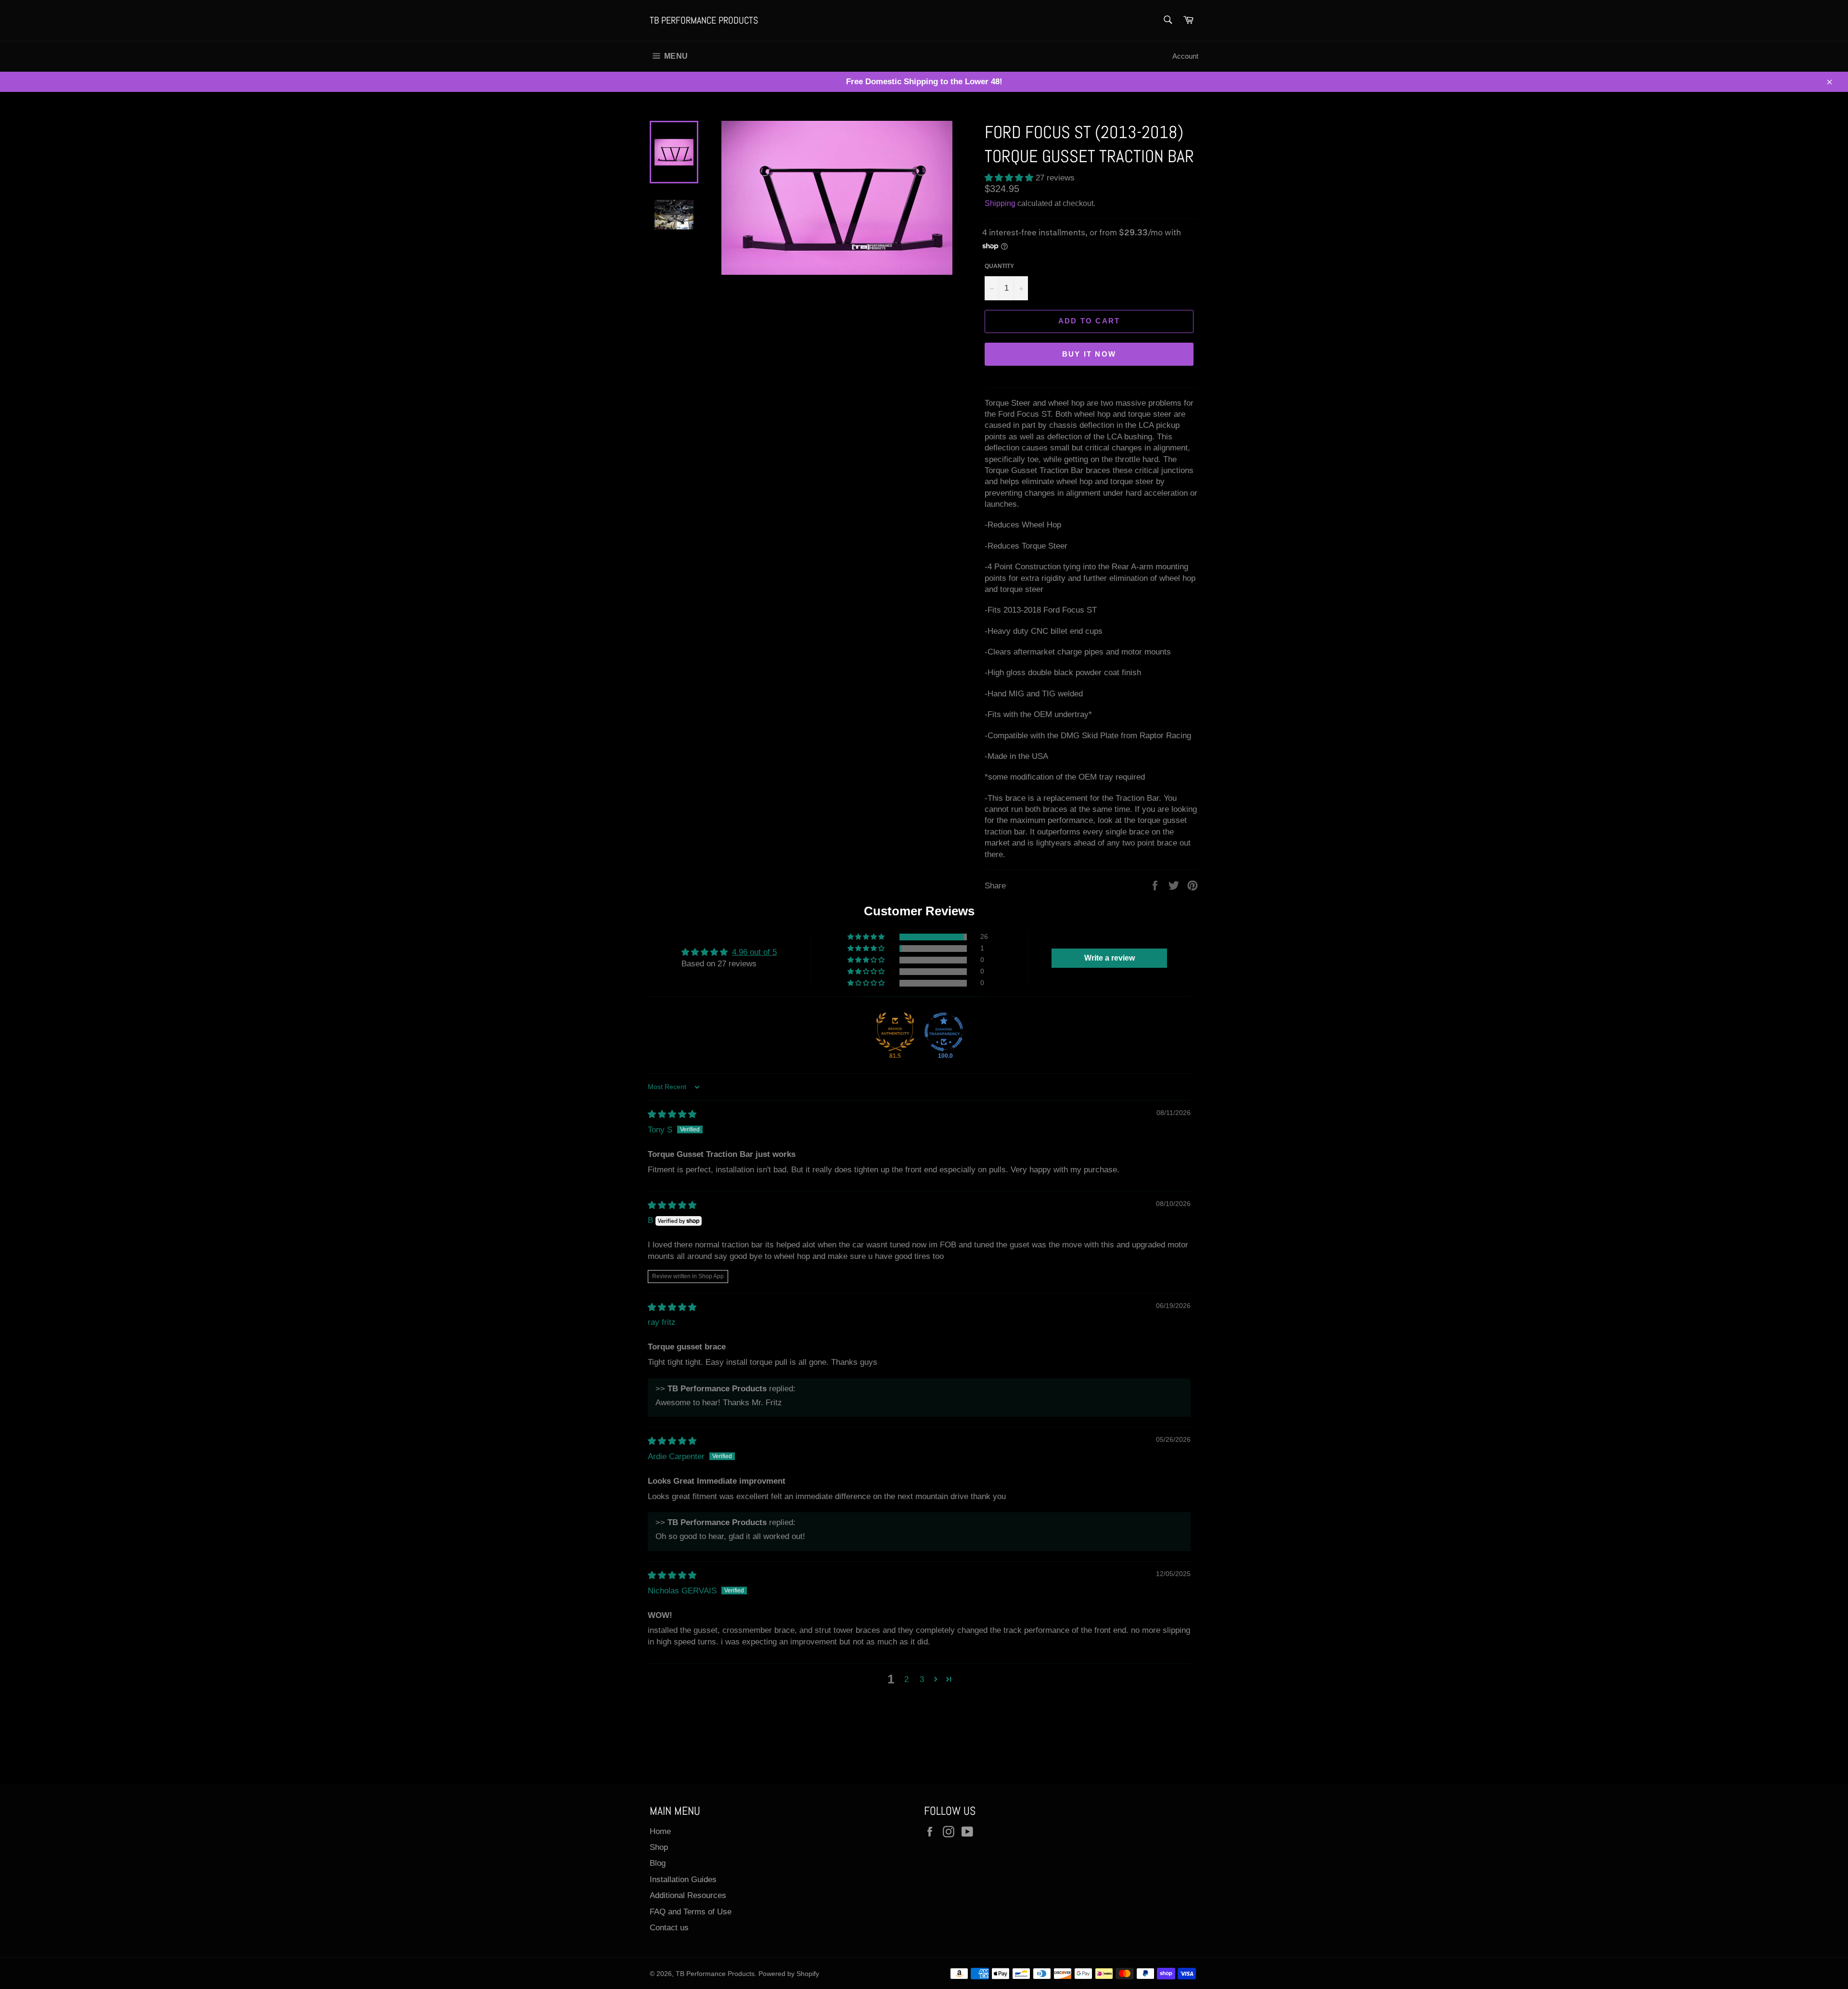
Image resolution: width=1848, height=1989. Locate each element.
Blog (658, 1863)
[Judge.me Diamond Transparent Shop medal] (944, 1032)
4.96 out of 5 (754, 952)
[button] (1010, 178)
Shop (659, 1847)
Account (1185, 56)
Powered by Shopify (789, 1974)
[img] (672, 1114)
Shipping (1000, 203)
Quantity (999, 266)
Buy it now (1089, 354)
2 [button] (906, 1679)
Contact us (669, 1928)
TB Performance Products (704, 20)
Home (660, 1831)
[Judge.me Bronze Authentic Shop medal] (895, 1032)
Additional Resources (688, 1895)
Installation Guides (683, 1880)
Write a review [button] (1110, 958)
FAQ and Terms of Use (691, 1912)
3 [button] (922, 1679)
